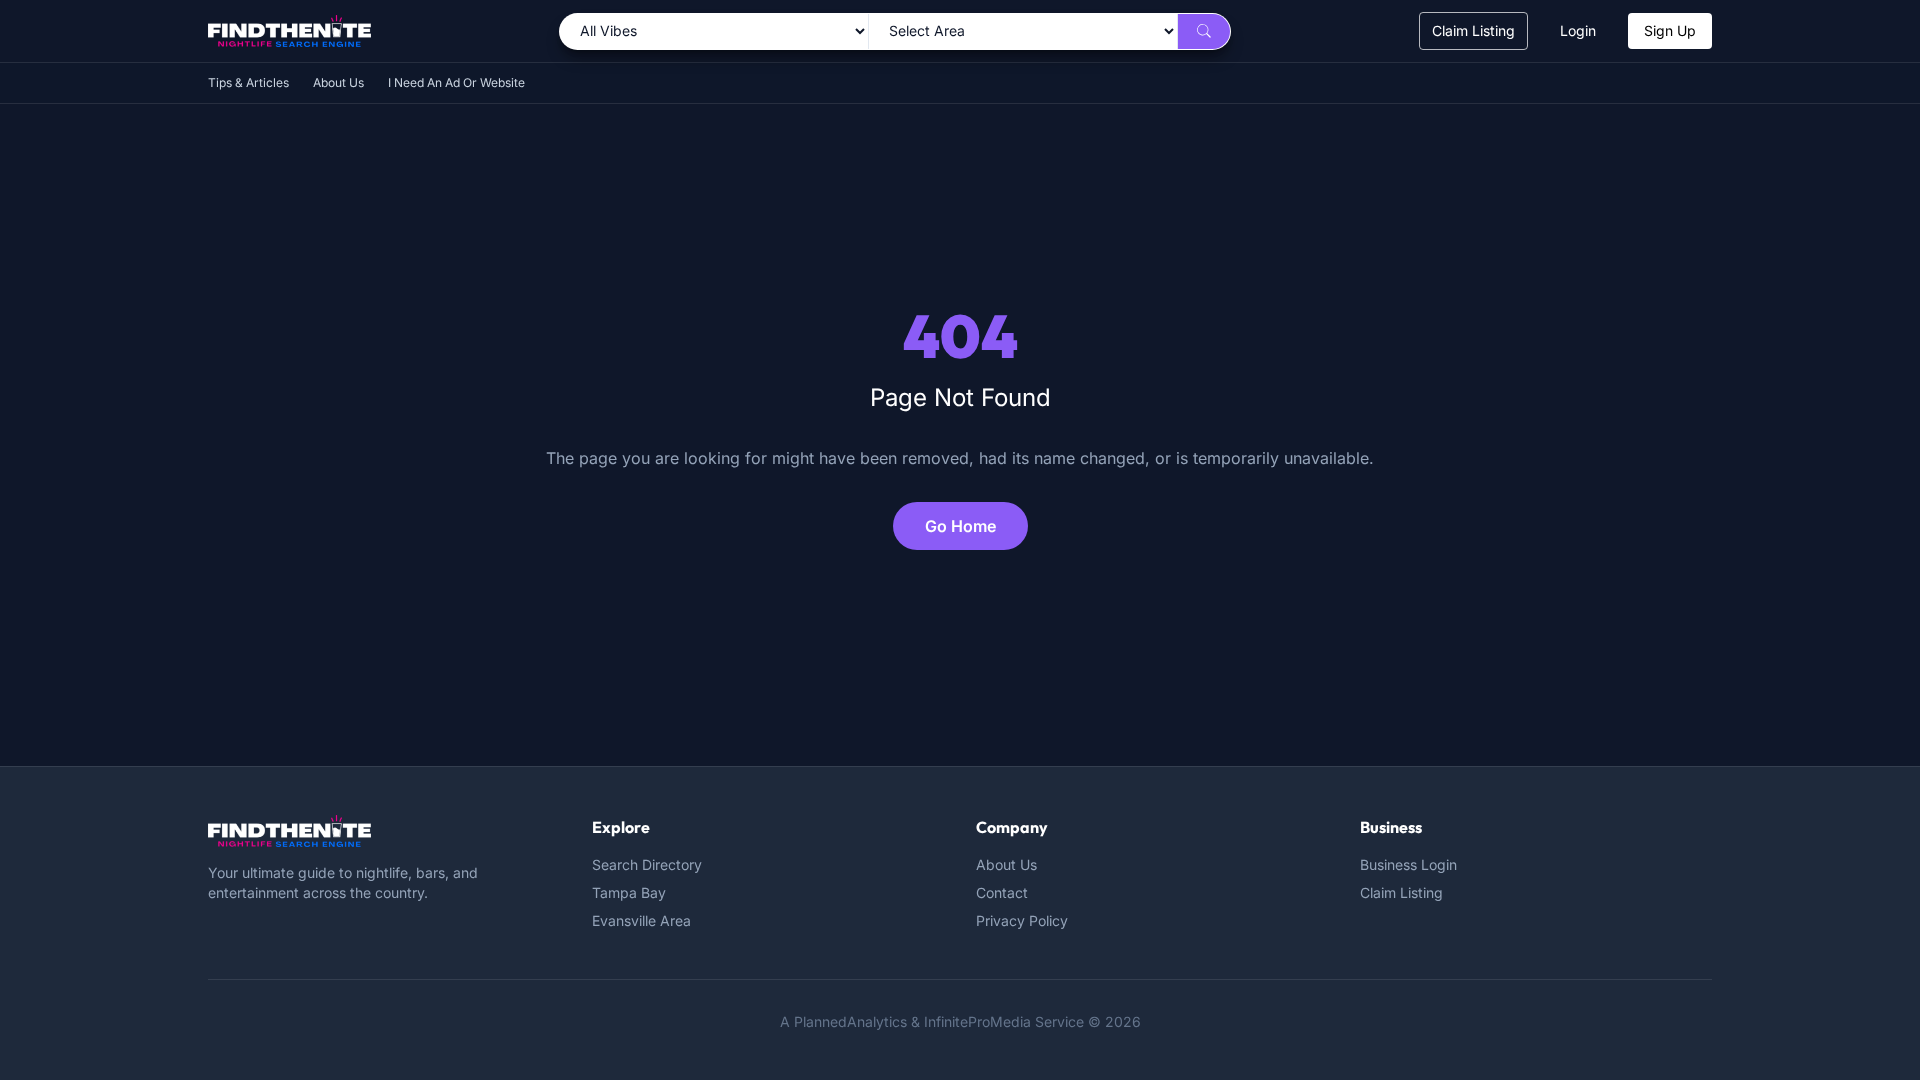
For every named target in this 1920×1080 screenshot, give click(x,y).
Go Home (960, 526)
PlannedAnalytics (850, 1021)
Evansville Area (641, 920)
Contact (1002, 892)
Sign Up (1670, 30)
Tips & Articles (248, 82)
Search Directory (647, 864)
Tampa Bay (629, 892)
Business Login (1408, 864)
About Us (338, 82)
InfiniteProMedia (977, 1021)
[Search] (1204, 31)
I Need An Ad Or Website (456, 82)
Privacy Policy (1022, 920)
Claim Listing (1473, 30)
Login (1578, 30)
